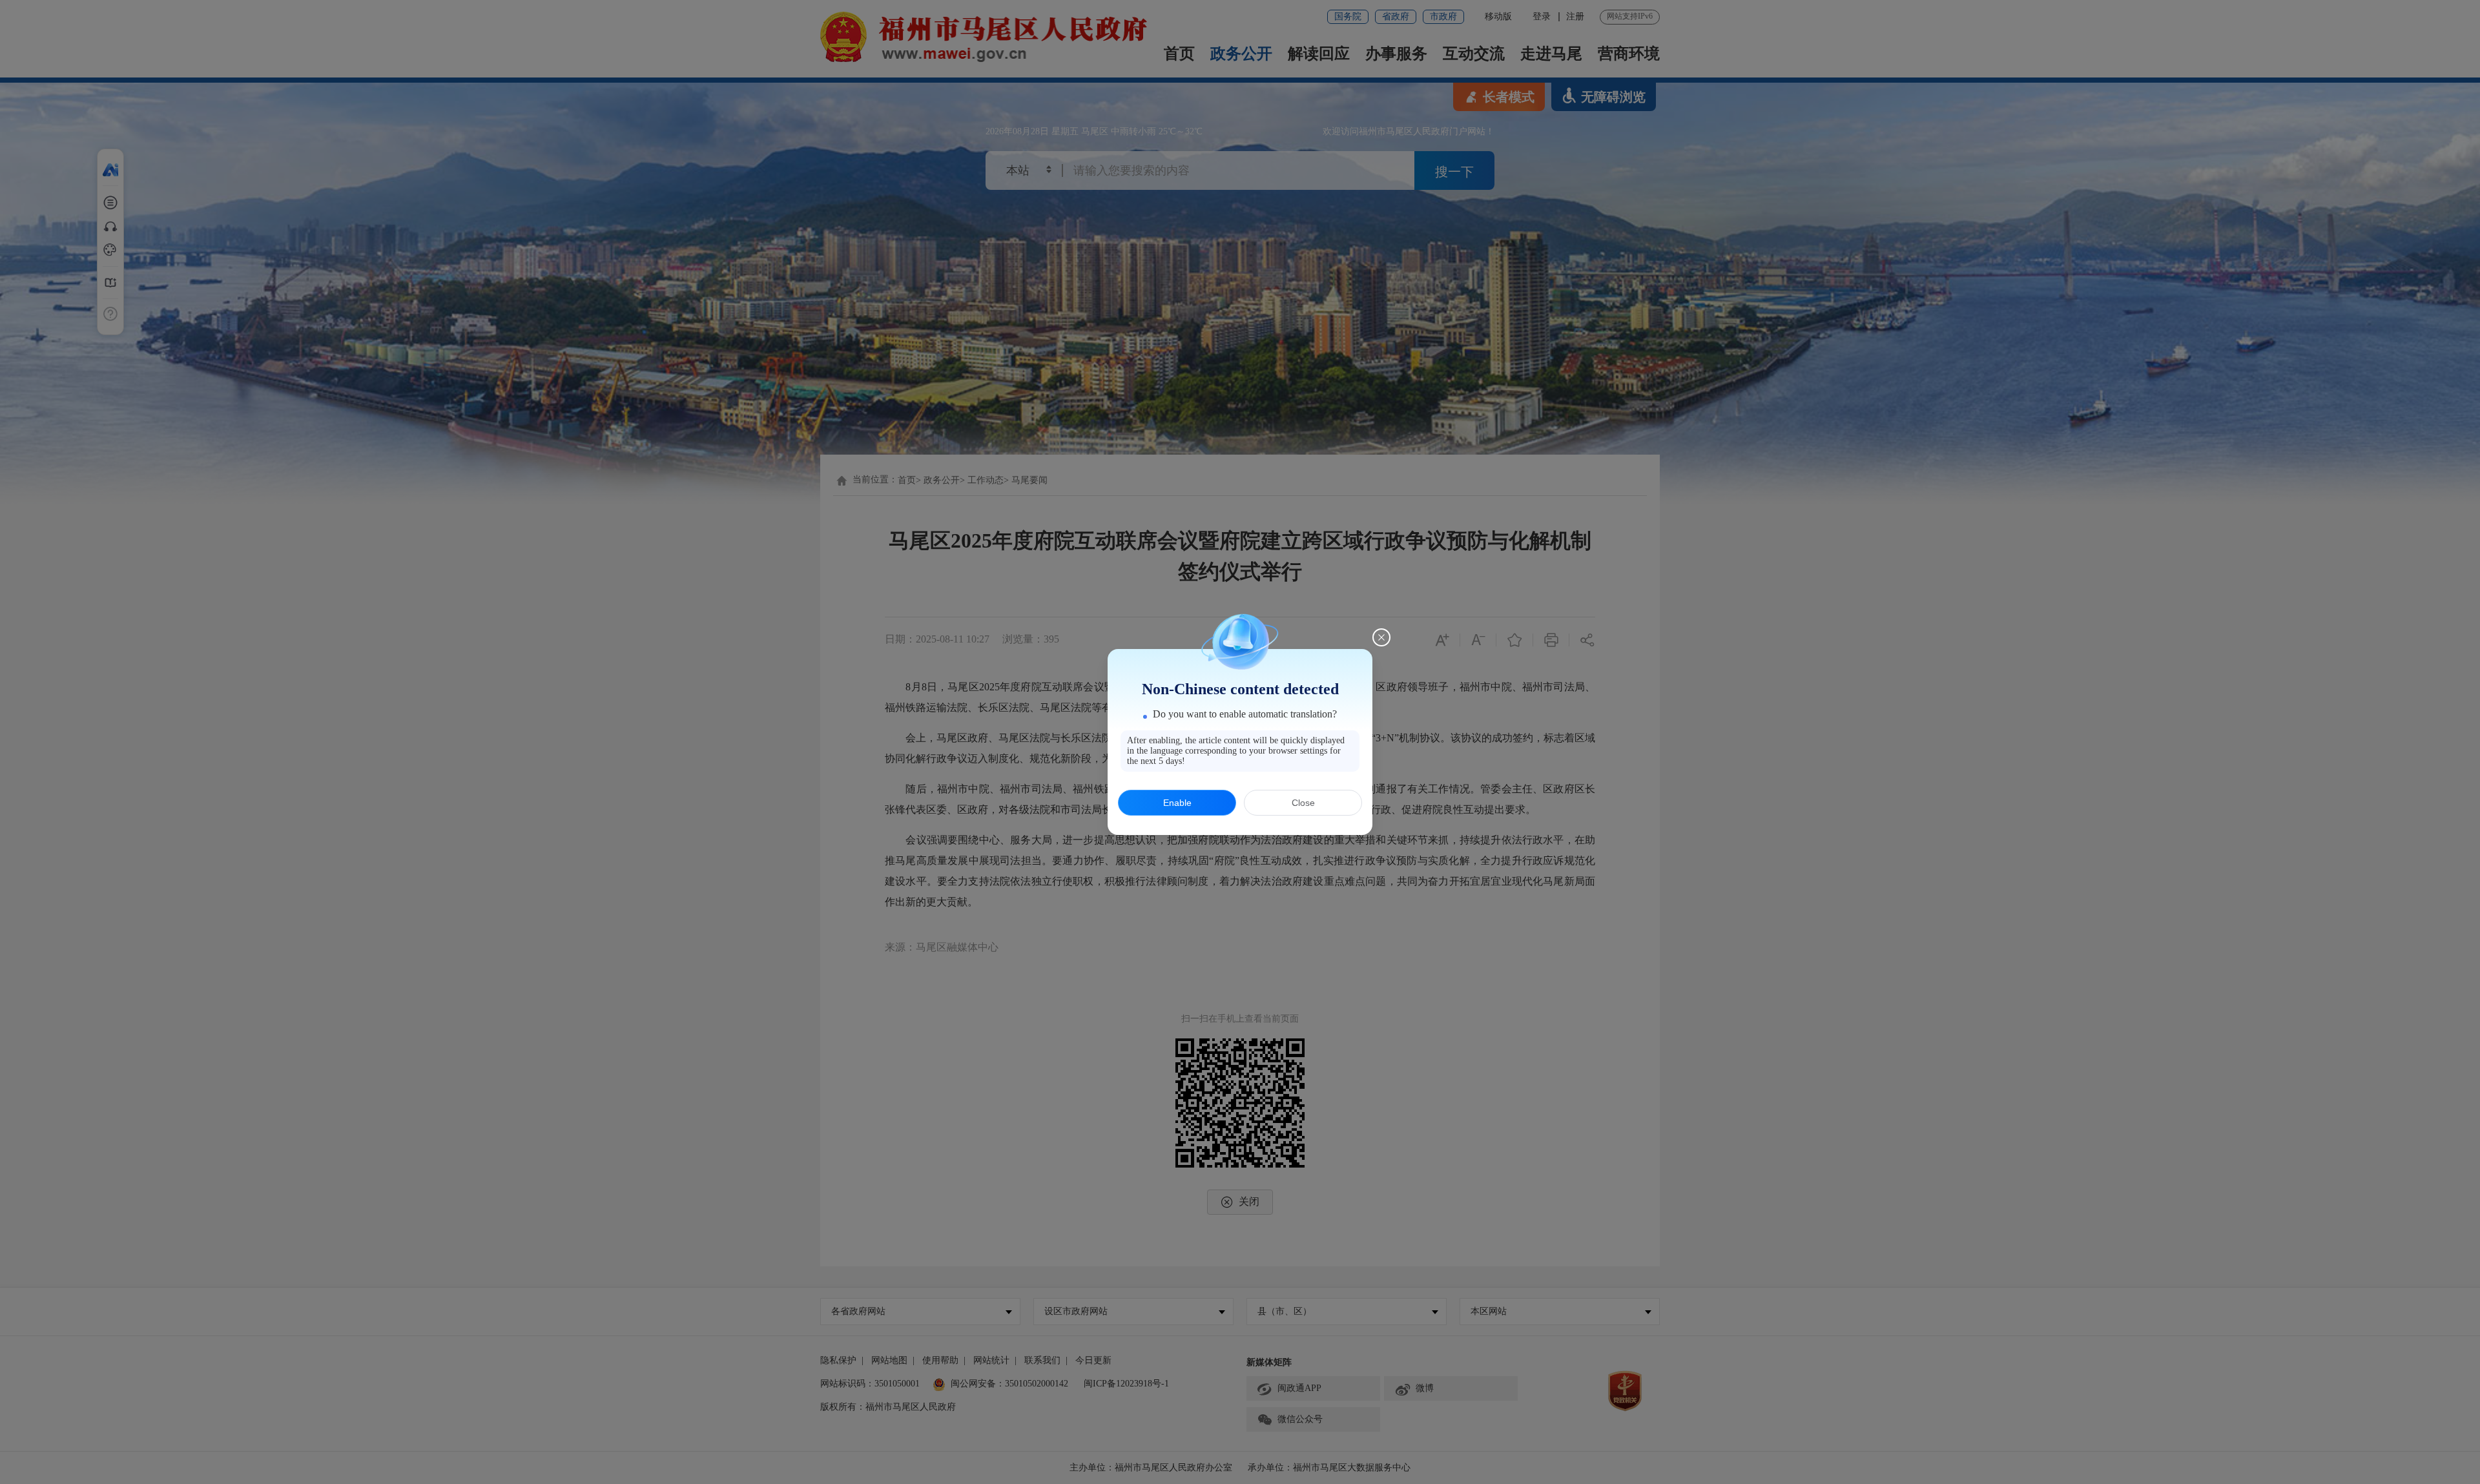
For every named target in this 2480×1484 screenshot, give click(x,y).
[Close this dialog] (1381, 637)
